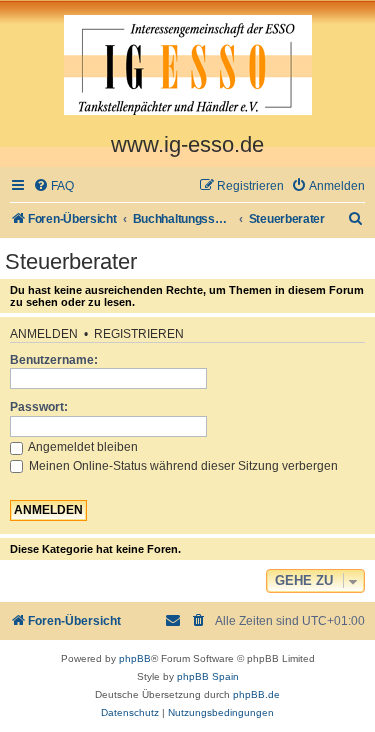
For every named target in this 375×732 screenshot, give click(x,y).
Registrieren (139, 334)
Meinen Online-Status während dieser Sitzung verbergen (182, 466)
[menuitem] (53, 186)
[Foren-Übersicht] (187, 66)
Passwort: (39, 407)
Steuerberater (71, 261)
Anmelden (44, 334)
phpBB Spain (208, 676)
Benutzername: (54, 360)
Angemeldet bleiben (82, 447)
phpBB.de (256, 694)
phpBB (135, 658)
